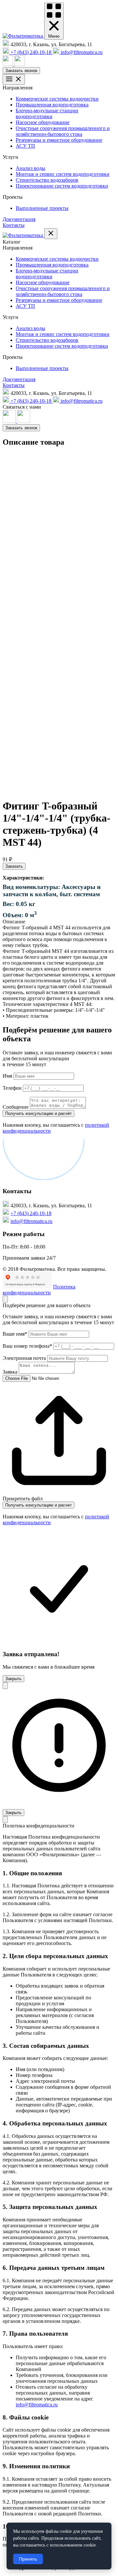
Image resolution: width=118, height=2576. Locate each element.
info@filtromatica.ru (31, 1221)
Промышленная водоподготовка (52, 105)
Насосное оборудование (43, 122)
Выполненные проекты (42, 208)
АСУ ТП (25, 146)
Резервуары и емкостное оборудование (59, 140)
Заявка (10, 1372)
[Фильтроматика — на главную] (23, 36)
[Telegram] (20, 64)
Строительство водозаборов (47, 180)
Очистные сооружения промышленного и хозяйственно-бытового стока (63, 131)
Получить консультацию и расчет (39, 1505)
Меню (54, 36)
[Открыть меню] (14, 79)
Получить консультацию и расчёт (39, 1113)
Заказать (14, 866)
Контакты (14, 225)
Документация (19, 219)
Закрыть (13, 1679)
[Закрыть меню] (51, 234)
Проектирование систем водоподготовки (62, 186)
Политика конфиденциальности (39, 1290)
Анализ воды (30, 168)
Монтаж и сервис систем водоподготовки (63, 174)
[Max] (9, 64)
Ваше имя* (15, 1334)
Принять (28, 2559)
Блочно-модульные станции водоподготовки (47, 113)
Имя (7, 1076)
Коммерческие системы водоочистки (57, 99)
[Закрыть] (5, 1299)
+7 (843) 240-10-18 (31, 1213)
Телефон (12, 1088)
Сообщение (16, 1107)
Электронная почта (24, 1358)
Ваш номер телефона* (27, 1346)
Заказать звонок (21, 71)
